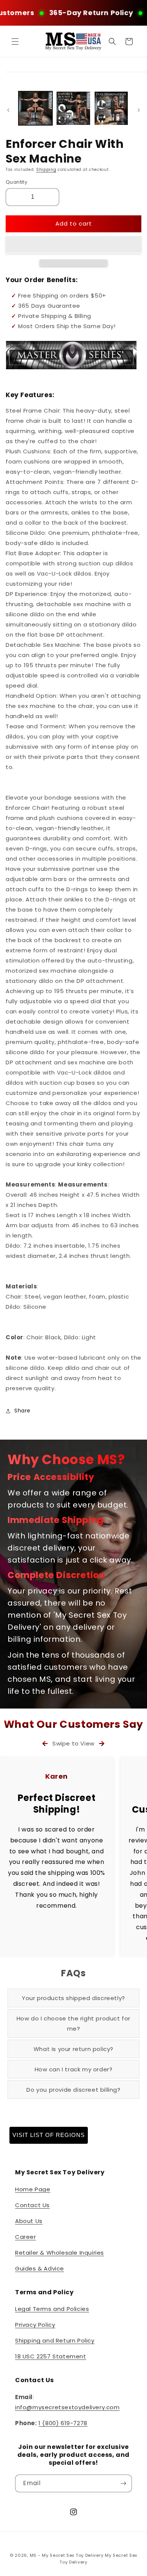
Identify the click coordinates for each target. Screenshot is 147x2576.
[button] (73, 245)
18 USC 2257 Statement (51, 2356)
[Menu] (15, 41)
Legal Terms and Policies (52, 2309)
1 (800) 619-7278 (63, 2423)
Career (26, 2237)
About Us (29, 2221)
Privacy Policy (35, 2325)
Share (22, 1411)
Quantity (16, 182)
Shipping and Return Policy (55, 2340)
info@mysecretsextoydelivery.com (67, 2407)
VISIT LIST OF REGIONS (49, 2135)
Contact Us (32, 2205)
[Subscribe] (123, 2483)
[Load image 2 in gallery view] (73, 108)
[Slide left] (8, 110)
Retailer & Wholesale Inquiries (60, 2253)
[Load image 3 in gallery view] (111, 108)
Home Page (33, 2189)
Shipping (46, 170)
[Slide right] (139, 110)
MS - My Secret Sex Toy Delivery (67, 2555)
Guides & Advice (40, 2268)
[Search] (112, 41)
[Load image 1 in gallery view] (35, 108)
